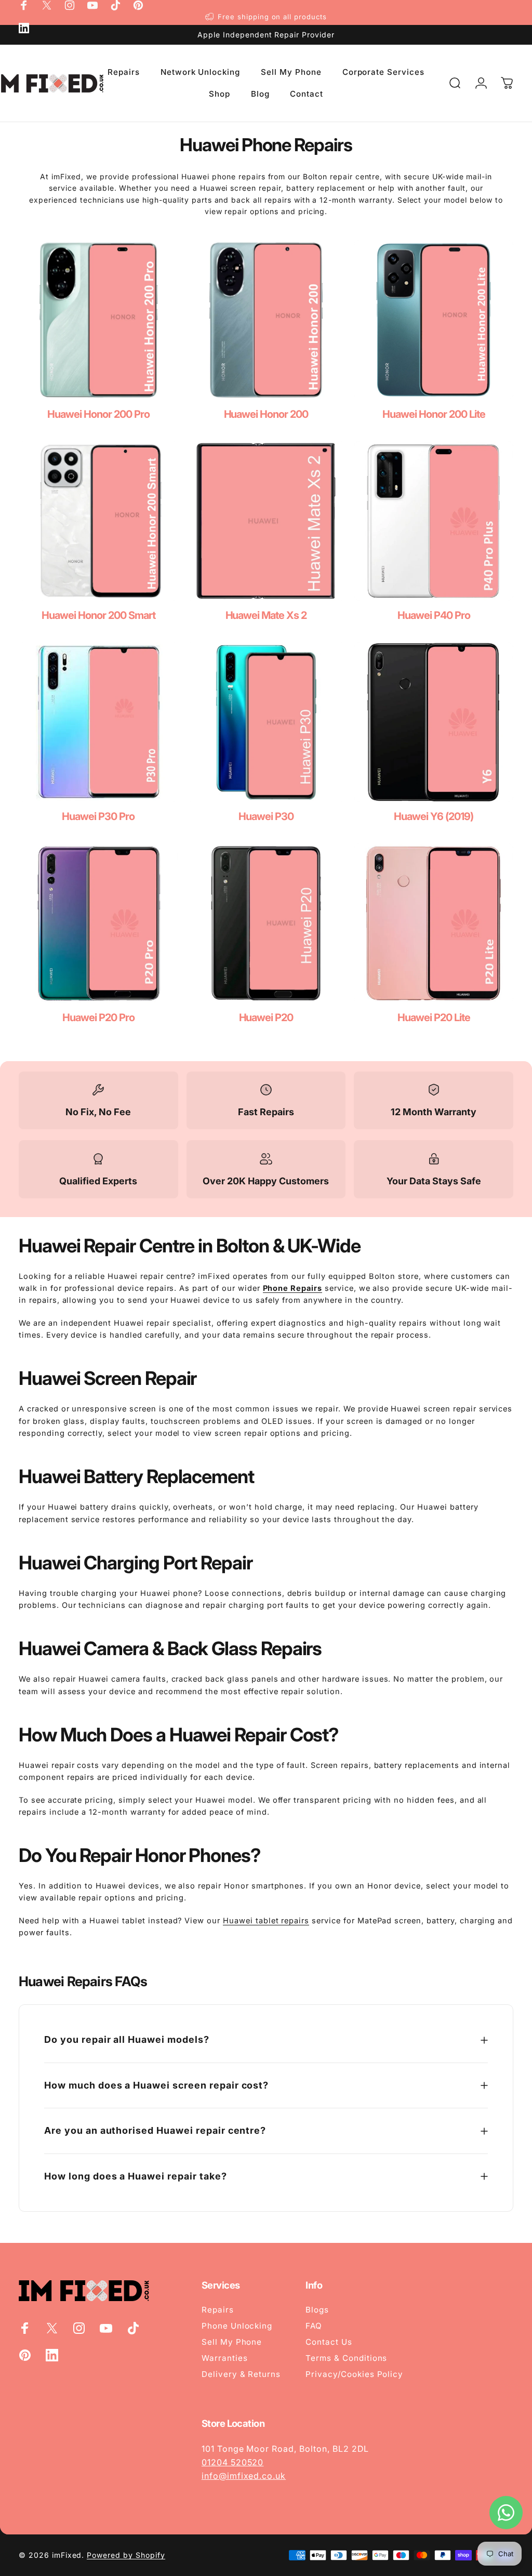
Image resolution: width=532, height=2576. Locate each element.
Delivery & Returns (241, 2374)
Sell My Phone (232, 2342)
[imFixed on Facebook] (24, 5)
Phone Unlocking (237, 2326)
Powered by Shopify (126, 2555)
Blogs (317, 2310)
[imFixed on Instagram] (70, 5)
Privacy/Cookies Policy (354, 2374)
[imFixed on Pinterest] (138, 5)
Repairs (218, 2310)
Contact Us (329, 2342)
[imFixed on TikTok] (115, 5)
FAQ (314, 2326)
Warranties (225, 2358)
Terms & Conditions (346, 2358)
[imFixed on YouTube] (92, 5)
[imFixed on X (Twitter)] (47, 5)
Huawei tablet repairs (266, 1921)
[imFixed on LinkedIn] (24, 28)
